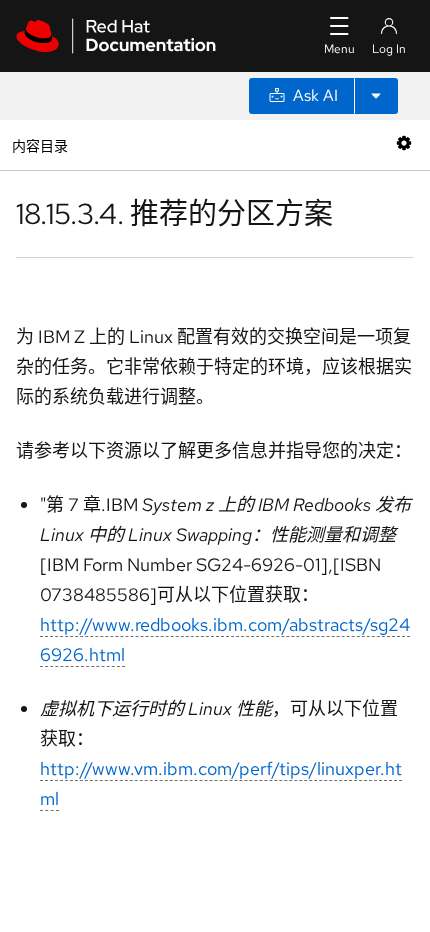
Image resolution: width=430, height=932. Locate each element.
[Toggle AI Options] (376, 96)
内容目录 (39, 144)
